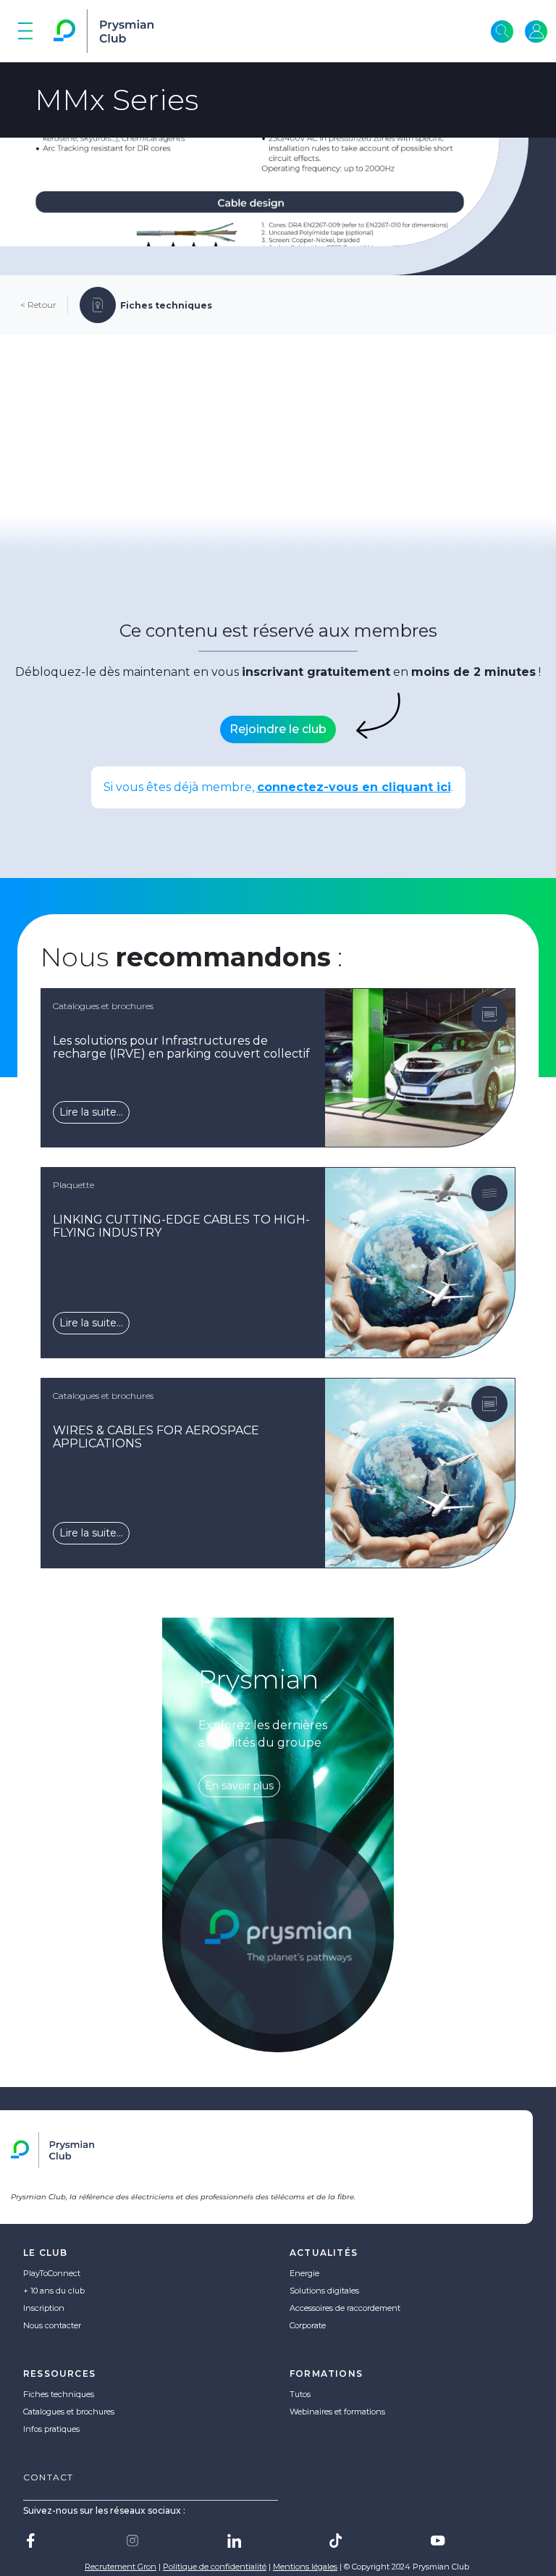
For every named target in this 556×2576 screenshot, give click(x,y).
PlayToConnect (52, 2273)
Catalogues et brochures (69, 2412)
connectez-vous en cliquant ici (354, 787)
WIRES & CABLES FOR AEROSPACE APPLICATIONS (156, 1437)
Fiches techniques (59, 2394)
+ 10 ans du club (54, 2291)
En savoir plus (239, 1786)
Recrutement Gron (121, 2567)
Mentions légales (305, 2567)
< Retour (38, 305)
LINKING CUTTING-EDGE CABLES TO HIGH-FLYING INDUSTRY (181, 1226)
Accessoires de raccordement (345, 2308)
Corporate (308, 2325)
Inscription (44, 2308)
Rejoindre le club (278, 729)
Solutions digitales (324, 2291)
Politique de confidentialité (215, 2567)
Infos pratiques (51, 2429)
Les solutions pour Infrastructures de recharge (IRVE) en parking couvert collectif (181, 1047)
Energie (304, 2273)
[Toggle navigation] (25, 31)
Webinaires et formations (337, 2412)
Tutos (300, 2394)
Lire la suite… (91, 1112)
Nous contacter (52, 2325)
